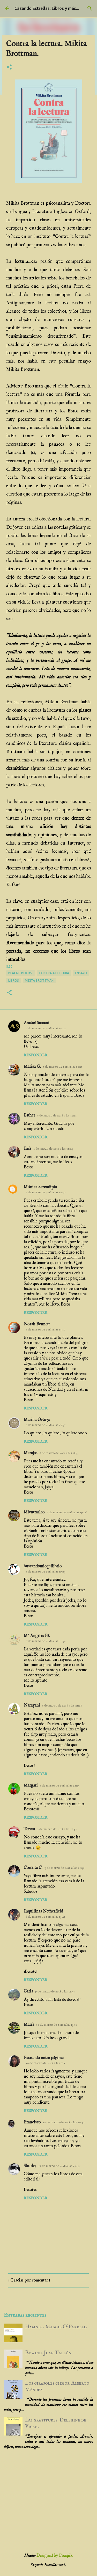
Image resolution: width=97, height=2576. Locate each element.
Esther (29, 1115)
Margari (31, 1785)
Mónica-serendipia (40, 1187)
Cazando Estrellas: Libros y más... (47, 8)
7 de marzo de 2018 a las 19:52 (57, 1829)
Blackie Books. (21, 973)
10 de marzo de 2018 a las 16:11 (46, 2063)
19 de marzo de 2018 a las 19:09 (59, 2166)
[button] (9, 68)
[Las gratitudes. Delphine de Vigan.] (13, 2434)
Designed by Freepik (55, 2556)
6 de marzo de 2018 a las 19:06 (67, 1512)
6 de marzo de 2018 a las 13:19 (46, 1330)
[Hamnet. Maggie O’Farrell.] (13, 2341)
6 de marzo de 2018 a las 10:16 (63, 1067)
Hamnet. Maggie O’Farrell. (56, 2327)
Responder (36, 1055)
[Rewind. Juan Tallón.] (13, 2367)
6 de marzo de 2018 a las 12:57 (46, 1192)
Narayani (32, 1705)
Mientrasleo (34, 1512)
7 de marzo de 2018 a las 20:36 (64, 1868)
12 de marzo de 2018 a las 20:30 (64, 2122)
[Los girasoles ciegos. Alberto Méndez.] (13, 2397)
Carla (28, 1991)
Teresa (29, 1829)
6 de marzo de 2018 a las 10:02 (46, 1028)
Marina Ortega (37, 1420)
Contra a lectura (54, 973)
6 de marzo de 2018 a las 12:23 (53, 1149)
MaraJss (31, 1453)
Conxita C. (33, 1868)
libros (14, 981)
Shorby (30, 2166)
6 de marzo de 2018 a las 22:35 (60, 1786)
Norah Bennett (37, 1324)
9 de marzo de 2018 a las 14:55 (55, 1992)
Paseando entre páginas (44, 2058)
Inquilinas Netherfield (43, 1911)
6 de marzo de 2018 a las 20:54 (46, 1641)
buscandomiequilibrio (43, 1566)
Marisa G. (32, 1067)
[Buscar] (90, 8)
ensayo (81, 973)
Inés (28, 1149)
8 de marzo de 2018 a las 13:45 (46, 1917)
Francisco (32, 2122)
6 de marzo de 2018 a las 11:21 (57, 1116)
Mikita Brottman (39, 981)
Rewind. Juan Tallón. (49, 2353)
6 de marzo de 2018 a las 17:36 (46, 1425)
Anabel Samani (37, 1023)
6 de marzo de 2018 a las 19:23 (46, 1572)
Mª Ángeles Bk (37, 1636)
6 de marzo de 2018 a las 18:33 (59, 1453)
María (29, 2025)
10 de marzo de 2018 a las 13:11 (57, 2025)
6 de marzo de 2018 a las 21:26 (62, 1706)
